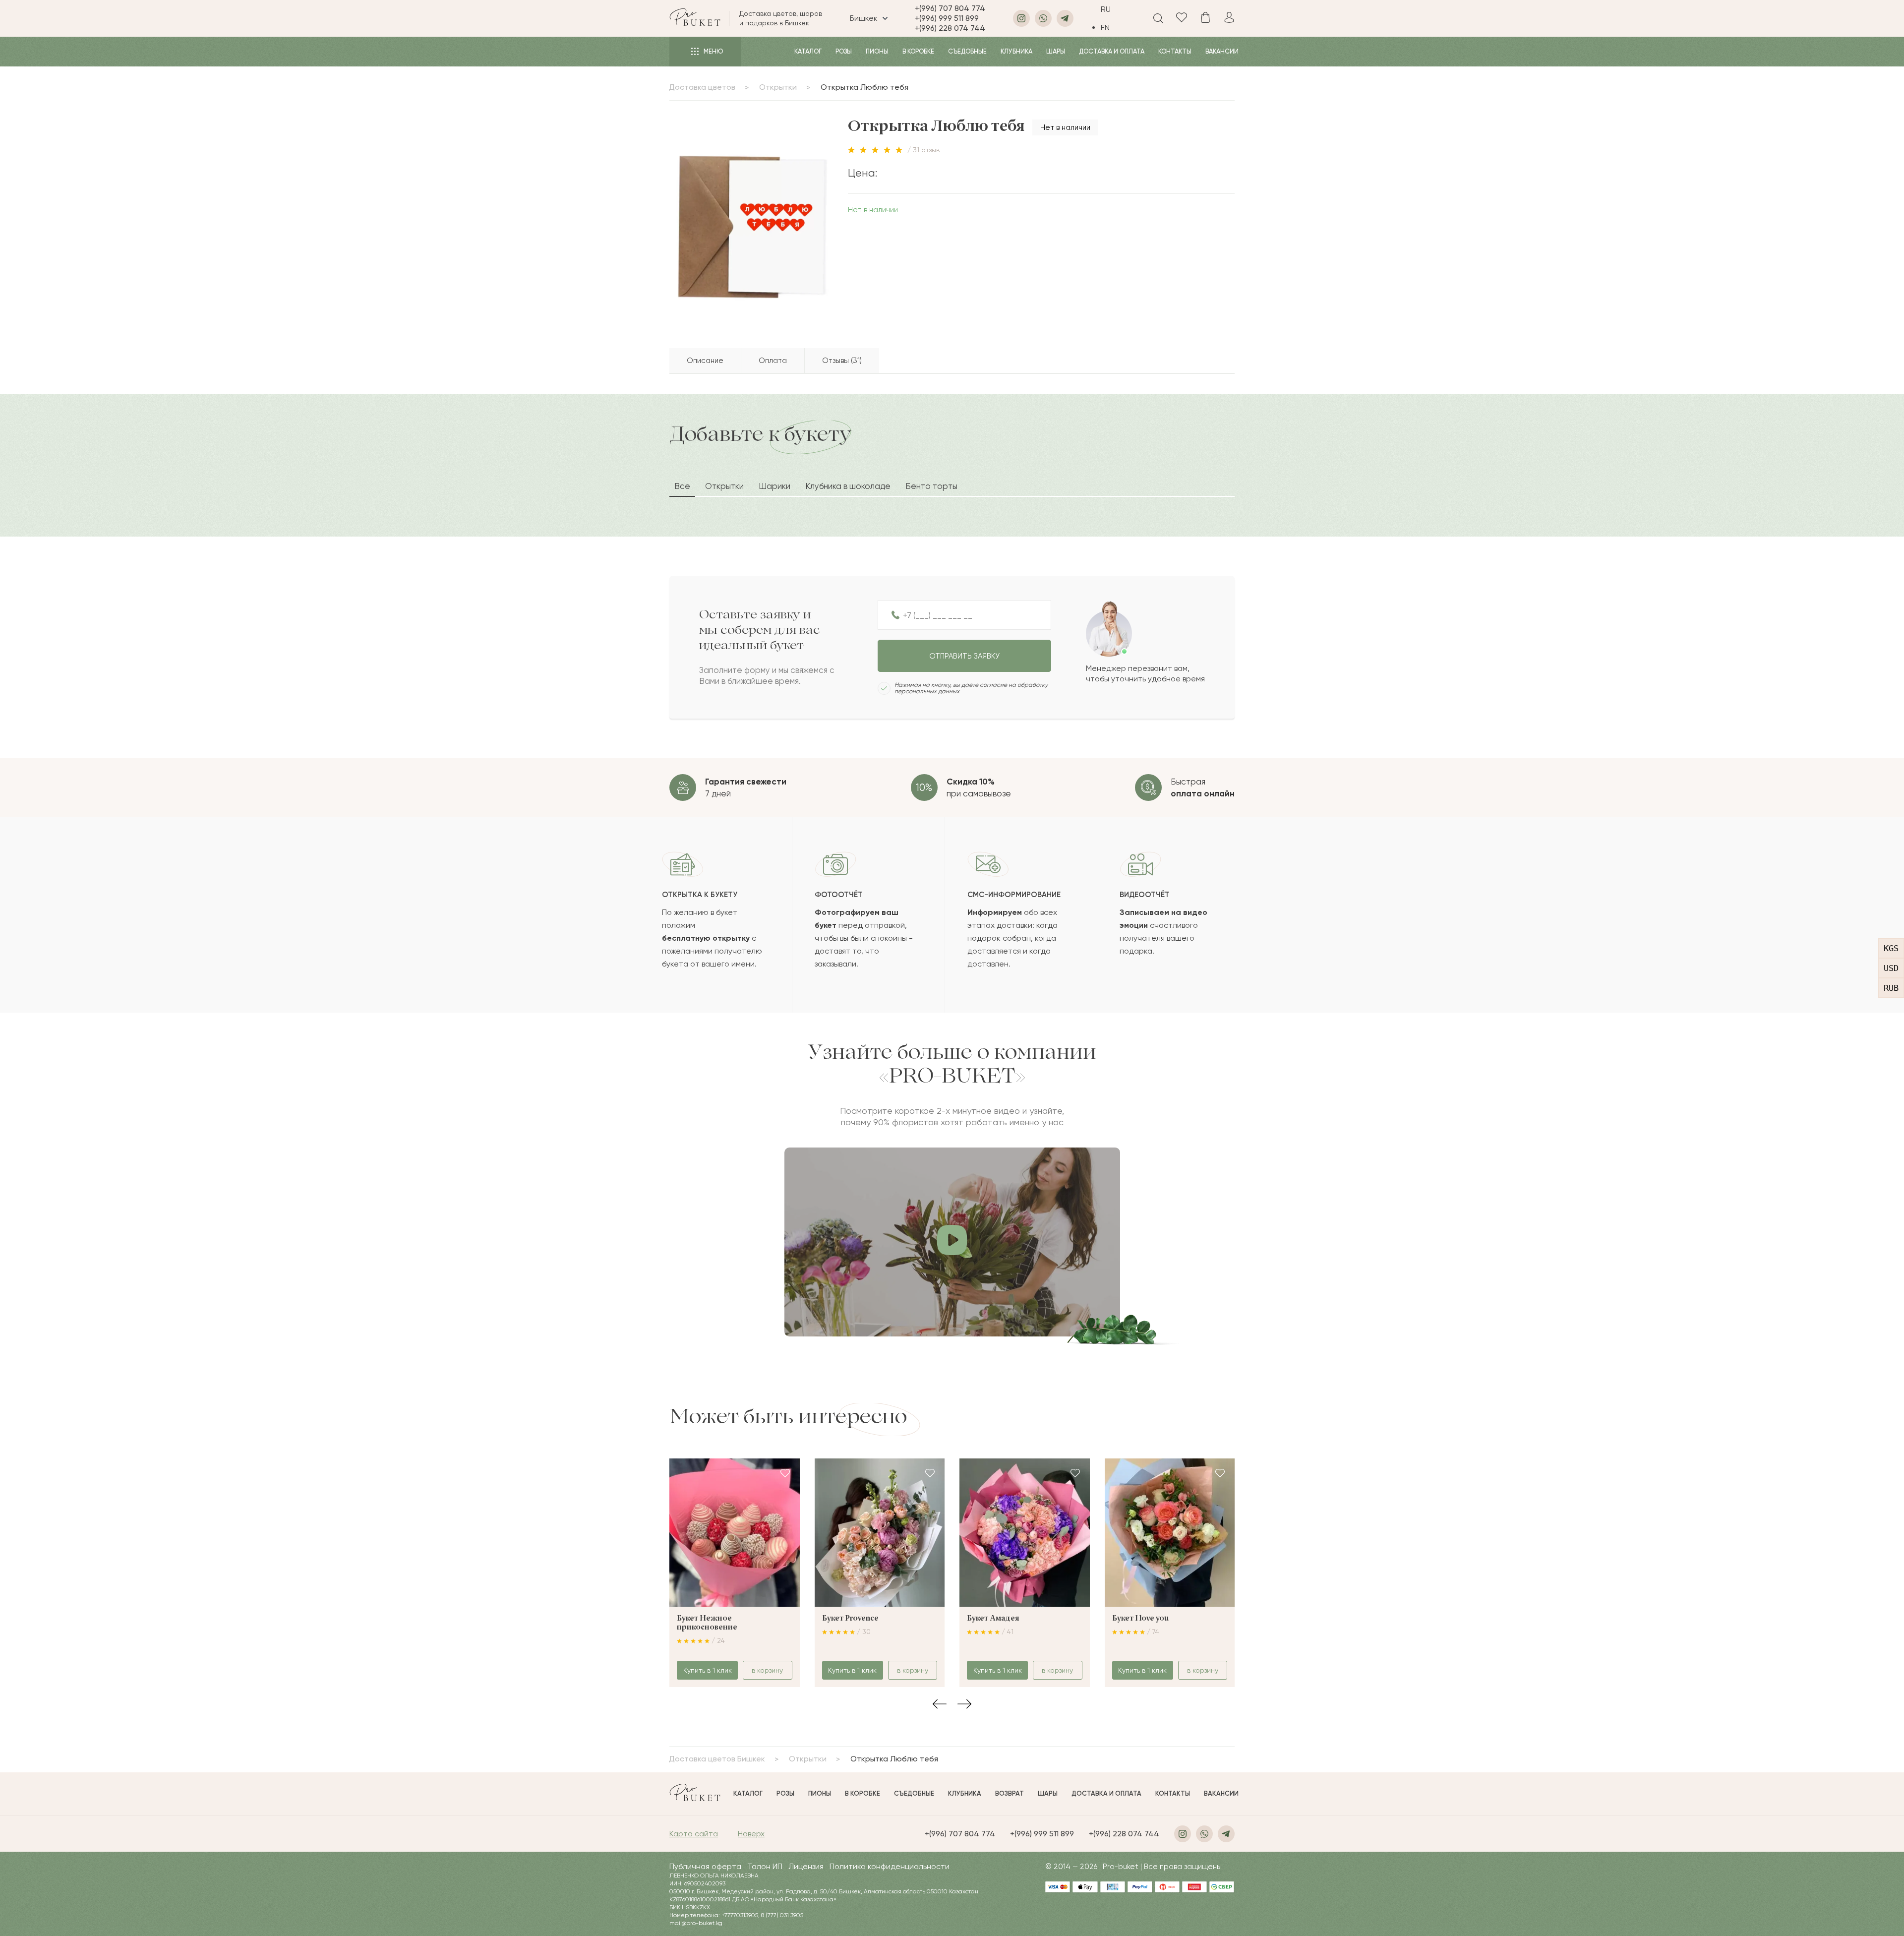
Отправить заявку (964, 656)
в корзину (767, 1670)
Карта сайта (694, 1834)
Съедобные (967, 51)
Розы (844, 51)
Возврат (1010, 1793)
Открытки (778, 87)
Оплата (773, 361)
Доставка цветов (702, 87)
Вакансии (1222, 51)
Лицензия (806, 1866)
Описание (705, 361)
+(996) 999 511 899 (947, 18)
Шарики (774, 486)
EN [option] (1105, 28)
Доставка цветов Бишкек (717, 1759)
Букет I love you (1140, 1619)
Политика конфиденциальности (890, 1866)
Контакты (1175, 51)
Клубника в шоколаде (848, 486)
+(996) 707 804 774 (950, 8)
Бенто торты (931, 486)
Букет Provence (850, 1619)
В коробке (918, 51)
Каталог (808, 51)
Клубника (1016, 51)
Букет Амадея (993, 1619)
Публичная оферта (705, 1866)
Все (682, 486)
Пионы (877, 51)
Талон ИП (765, 1866)
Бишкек (864, 18)
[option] (1113, 28)
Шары (1056, 51)
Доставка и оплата (1112, 51)
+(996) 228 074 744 (950, 28)
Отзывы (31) (842, 361)
